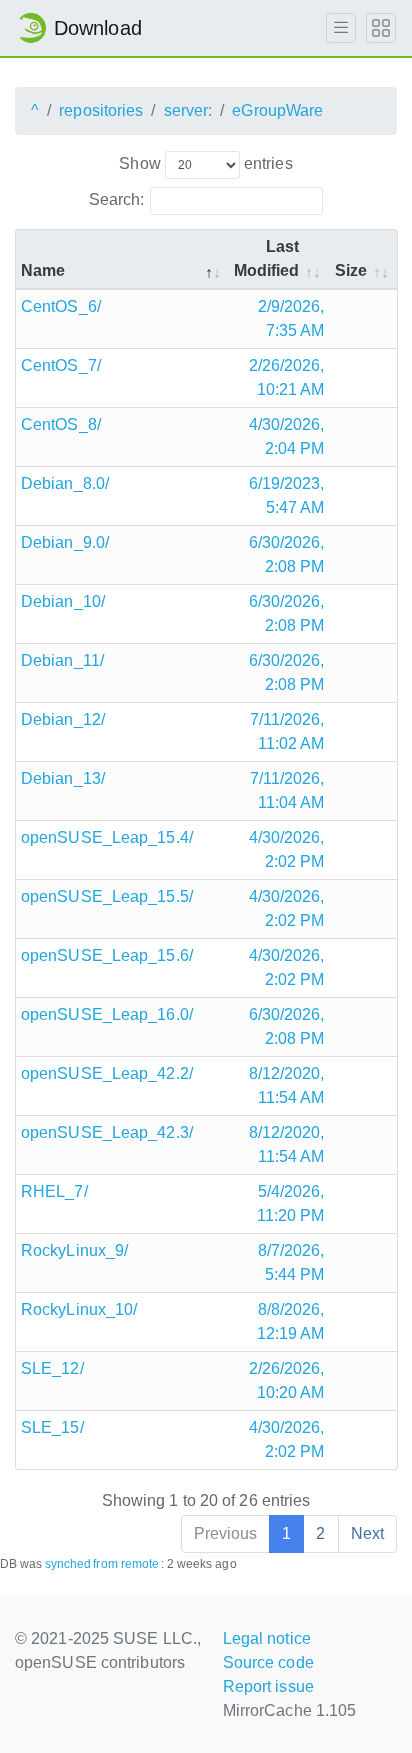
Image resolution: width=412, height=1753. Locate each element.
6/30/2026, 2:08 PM (287, 554)
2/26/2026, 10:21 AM (287, 377)
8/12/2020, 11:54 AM (287, 1085)
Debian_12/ (63, 719)
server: (188, 110)
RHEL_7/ (54, 1191)
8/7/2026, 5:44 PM (291, 1262)
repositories (101, 110)
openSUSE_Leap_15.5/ (107, 896)
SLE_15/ (52, 1427)
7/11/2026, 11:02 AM (287, 731)
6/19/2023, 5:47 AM (287, 495)
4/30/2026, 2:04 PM (287, 436)
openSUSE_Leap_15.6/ (107, 955)
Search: (117, 199)
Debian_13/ (63, 778)
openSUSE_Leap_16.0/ (107, 1014)
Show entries (205, 163)
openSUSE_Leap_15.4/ (107, 837)
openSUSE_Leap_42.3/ (107, 1132)
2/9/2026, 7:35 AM (291, 318)
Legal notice (267, 1638)
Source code (268, 1662)
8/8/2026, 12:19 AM (291, 1321)
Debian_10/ (63, 601)
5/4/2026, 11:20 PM (291, 1203)
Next (367, 1533)
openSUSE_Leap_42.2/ (107, 1073)
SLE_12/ (52, 1368)
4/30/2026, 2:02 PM (287, 849)
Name (43, 270)
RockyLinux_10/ (79, 1309)
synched (68, 1564)
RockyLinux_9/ (74, 1250)
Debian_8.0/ (65, 483)
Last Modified (267, 258)
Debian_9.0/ (65, 542)
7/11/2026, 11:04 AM (287, 790)
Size (351, 270)
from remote (126, 1564)
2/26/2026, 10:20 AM (287, 1380)
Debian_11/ (62, 660)
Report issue (268, 1686)
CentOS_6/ (61, 306)
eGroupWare (277, 110)
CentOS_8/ (61, 424)
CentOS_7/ (61, 365)
